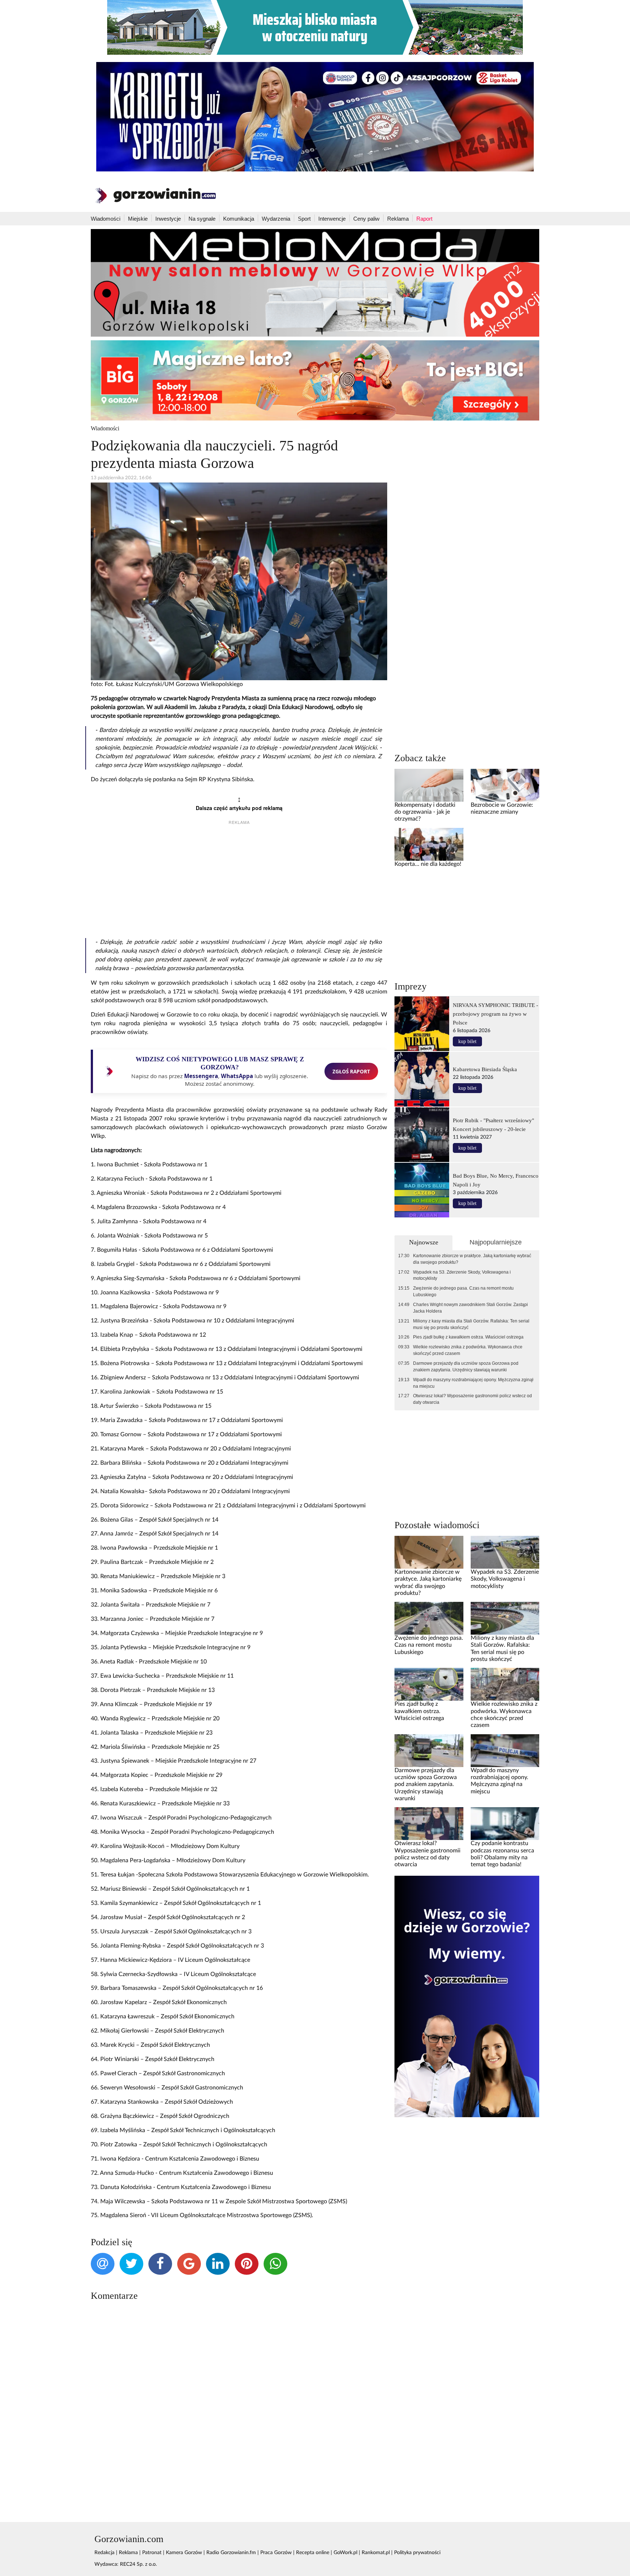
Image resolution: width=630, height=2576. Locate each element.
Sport (304, 219)
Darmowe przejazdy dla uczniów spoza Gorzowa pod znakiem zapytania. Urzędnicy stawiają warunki (466, 1367)
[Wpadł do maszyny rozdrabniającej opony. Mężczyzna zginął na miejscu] (505, 1750)
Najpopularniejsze (496, 1242)
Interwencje (332, 219)
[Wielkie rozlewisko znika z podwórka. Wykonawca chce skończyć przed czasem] (505, 1684)
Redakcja (104, 2553)
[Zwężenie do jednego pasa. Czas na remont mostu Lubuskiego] (429, 1618)
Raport (424, 219)
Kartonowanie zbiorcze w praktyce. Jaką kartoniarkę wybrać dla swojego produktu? (472, 1259)
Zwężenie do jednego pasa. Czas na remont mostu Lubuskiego (463, 1291)
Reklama (398, 219)
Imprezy (411, 986)
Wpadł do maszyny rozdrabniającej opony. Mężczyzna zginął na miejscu (473, 1383)
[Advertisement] (239, 883)
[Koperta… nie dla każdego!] (429, 844)
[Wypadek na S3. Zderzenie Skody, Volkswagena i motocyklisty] (505, 1552)
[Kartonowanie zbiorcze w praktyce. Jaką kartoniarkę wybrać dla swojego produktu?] (429, 1552)
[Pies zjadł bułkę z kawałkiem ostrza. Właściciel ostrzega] (429, 1684)
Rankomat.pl (376, 2553)
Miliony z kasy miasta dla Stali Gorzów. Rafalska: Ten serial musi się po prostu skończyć (471, 1324)
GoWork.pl (345, 2553)
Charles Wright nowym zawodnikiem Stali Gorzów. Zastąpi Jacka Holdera (470, 1308)
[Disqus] (239, 2404)
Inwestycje (168, 219)
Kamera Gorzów (184, 2553)
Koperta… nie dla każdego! (428, 864)
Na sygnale (202, 219)
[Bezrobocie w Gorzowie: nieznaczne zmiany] (505, 785)
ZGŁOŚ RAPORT (351, 1071)
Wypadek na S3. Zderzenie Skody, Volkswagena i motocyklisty (462, 1275)
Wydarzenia (276, 219)
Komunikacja (239, 219)
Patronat (152, 2553)
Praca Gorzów (276, 2553)
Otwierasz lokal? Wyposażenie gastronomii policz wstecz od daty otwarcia (472, 1399)
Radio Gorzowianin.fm (231, 2553)
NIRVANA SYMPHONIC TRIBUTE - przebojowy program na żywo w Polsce (495, 1014)
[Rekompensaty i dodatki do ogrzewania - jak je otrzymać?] (429, 785)
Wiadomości (106, 219)
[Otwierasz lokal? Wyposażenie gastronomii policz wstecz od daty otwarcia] (429, 1824)
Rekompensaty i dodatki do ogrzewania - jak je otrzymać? (425, 812)
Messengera (201, 1076)
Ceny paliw (366, 219)
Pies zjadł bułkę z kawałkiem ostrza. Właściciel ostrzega (468, 1337)
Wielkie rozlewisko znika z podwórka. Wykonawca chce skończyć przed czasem (468, 1350)
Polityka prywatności (417, 2553)
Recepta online (313, 2553)
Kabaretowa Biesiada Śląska (485, 1069)
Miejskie (138, 219)
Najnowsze (424, 1242)
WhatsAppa (237, 1076)
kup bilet (467, 1041)
